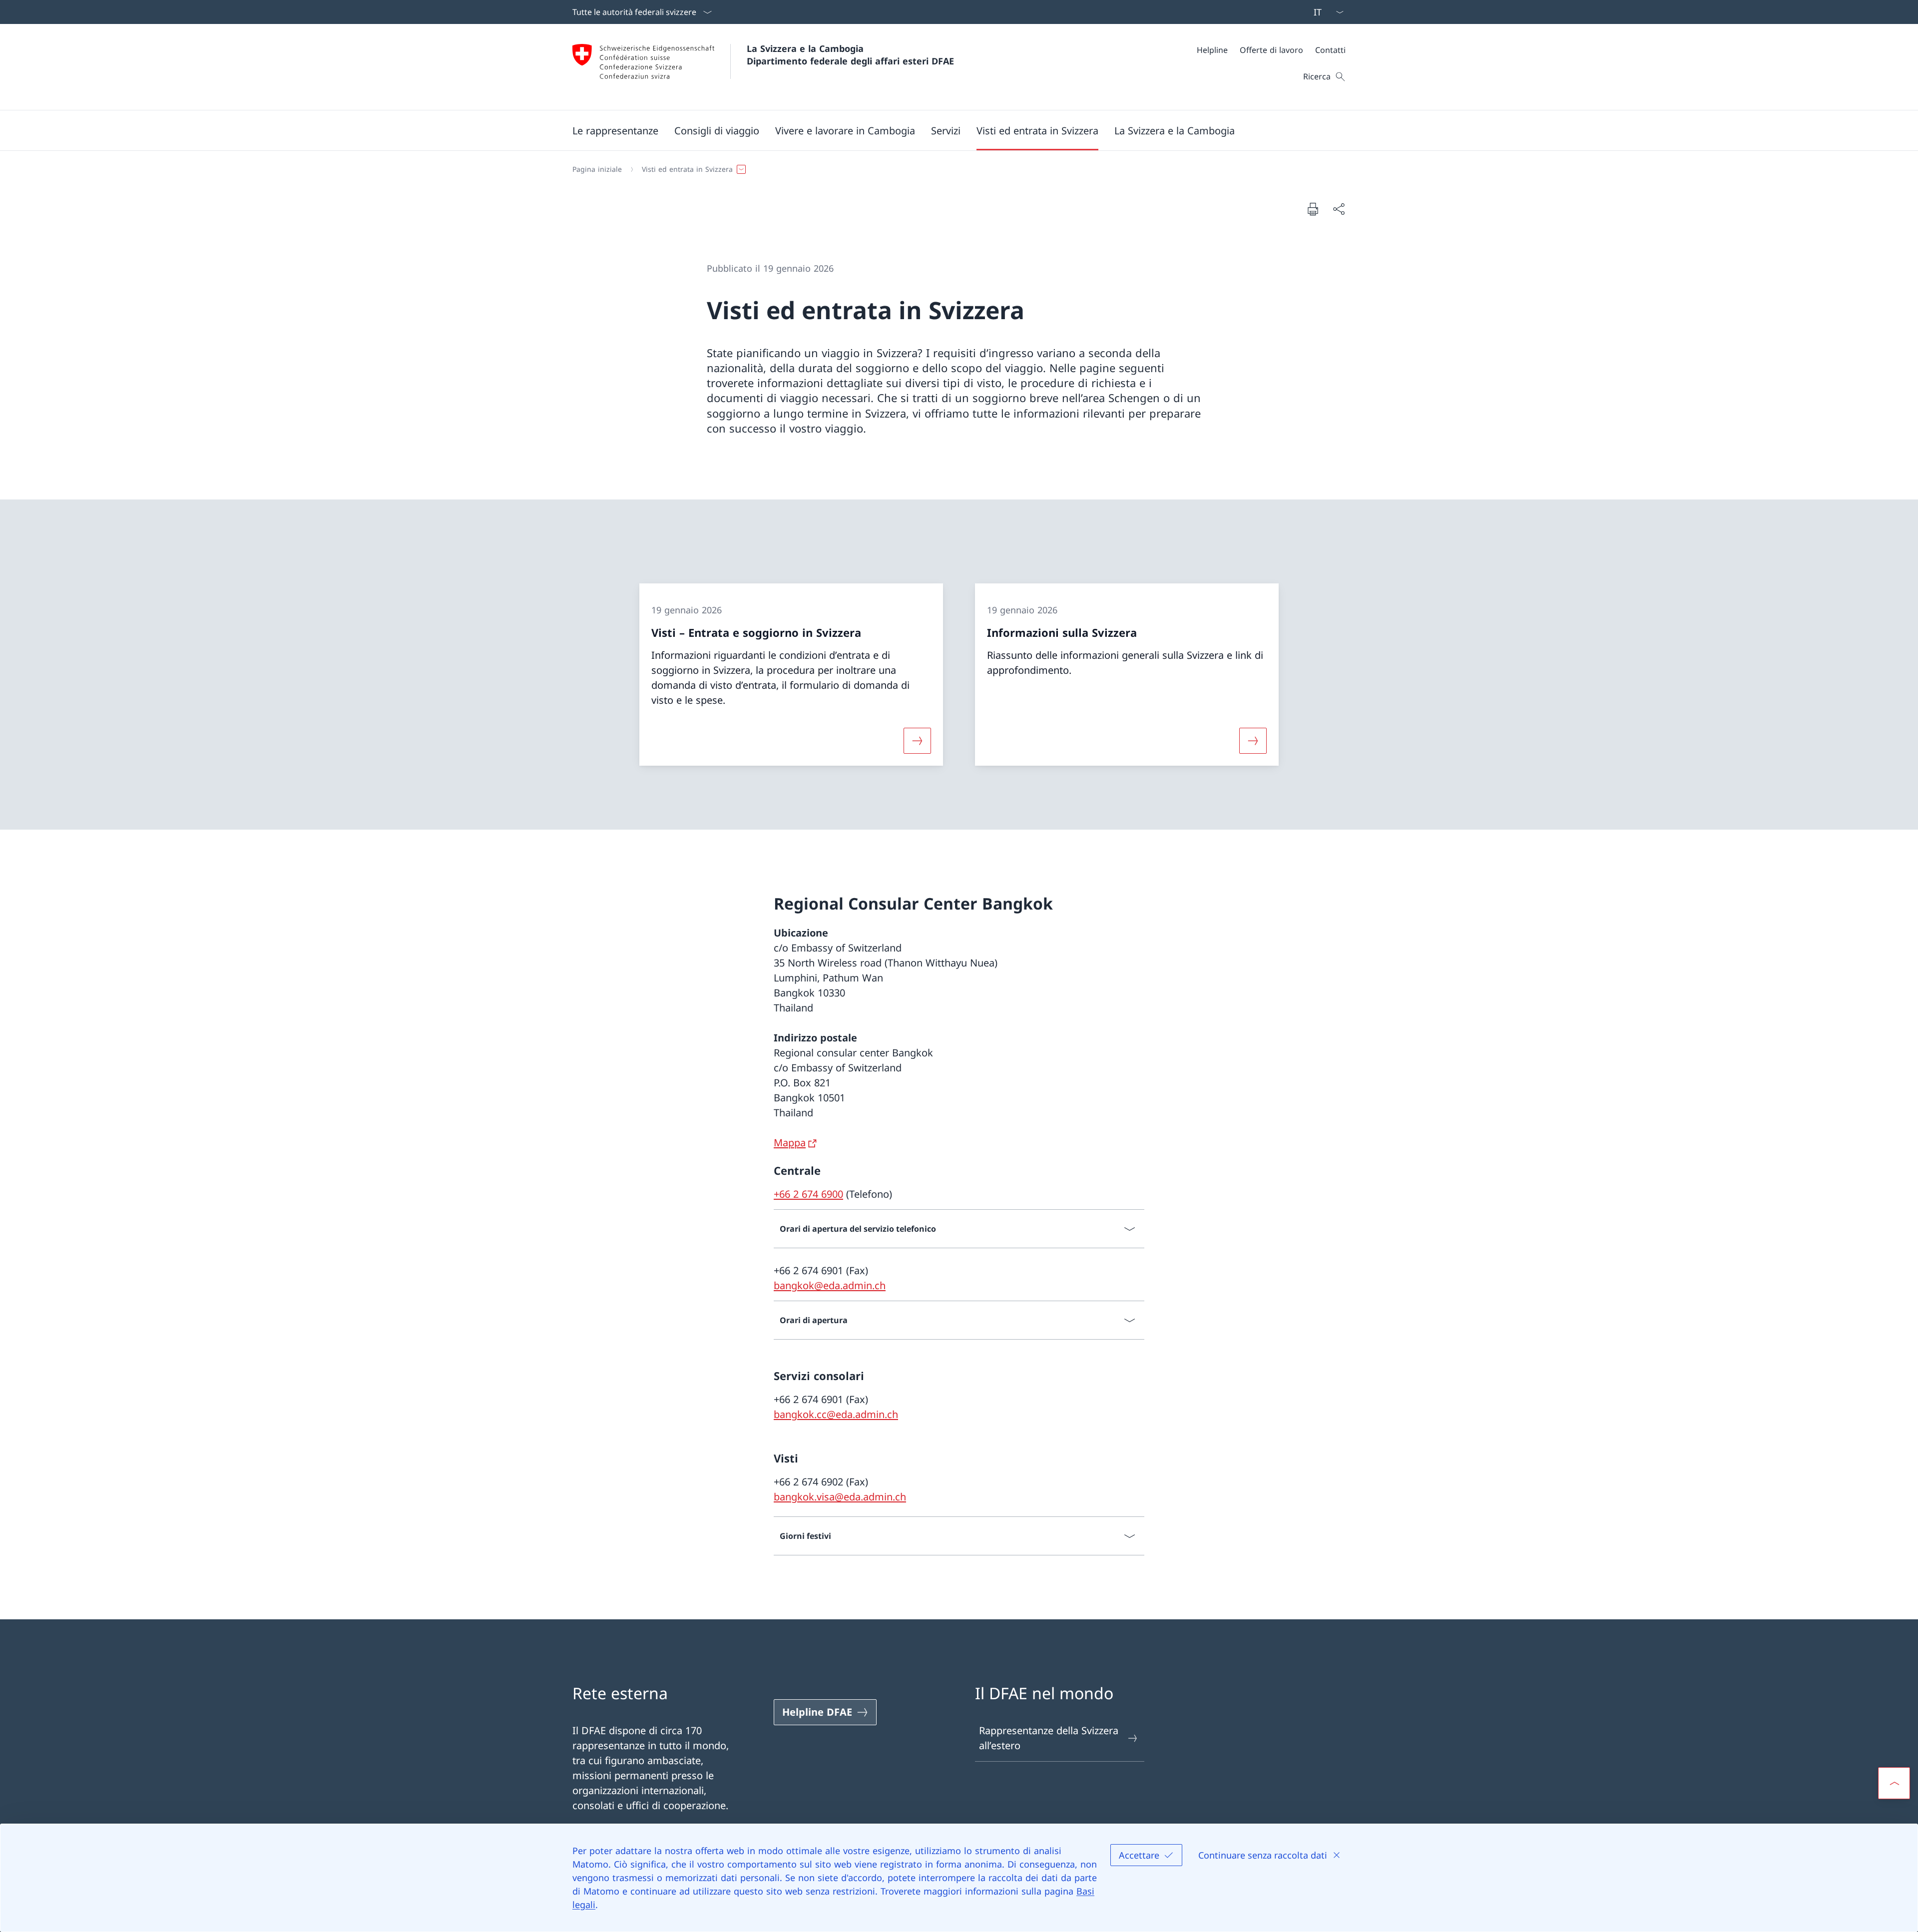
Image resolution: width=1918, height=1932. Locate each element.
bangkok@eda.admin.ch (830, 1285)
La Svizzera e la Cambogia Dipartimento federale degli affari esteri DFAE (850, 55)
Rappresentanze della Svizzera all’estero (1049, 1738)
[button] (615, 130)
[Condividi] (1339, 209)
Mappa (790, 1143)
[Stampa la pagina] (1313, 209)
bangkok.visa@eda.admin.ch (840, 1497)
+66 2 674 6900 (808, 1194)
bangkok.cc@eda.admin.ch (836, 1414)
